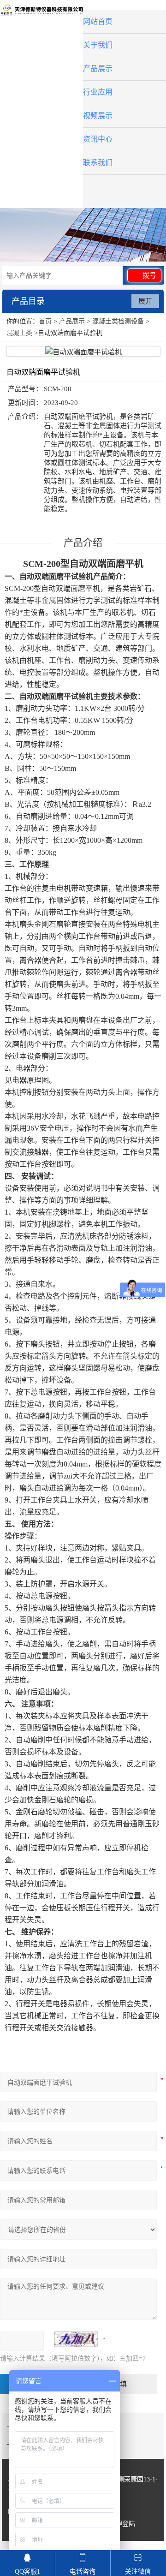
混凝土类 (19, 333)
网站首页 (98, 21)
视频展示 (98, 116)
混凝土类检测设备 (118, 321)
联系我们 (98, 163)
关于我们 (98, 45)
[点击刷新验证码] (76, 2339)
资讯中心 (98, 139)
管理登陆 (122, 2524)
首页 (45, 321)
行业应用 (98, 92)
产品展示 (98, 69)
